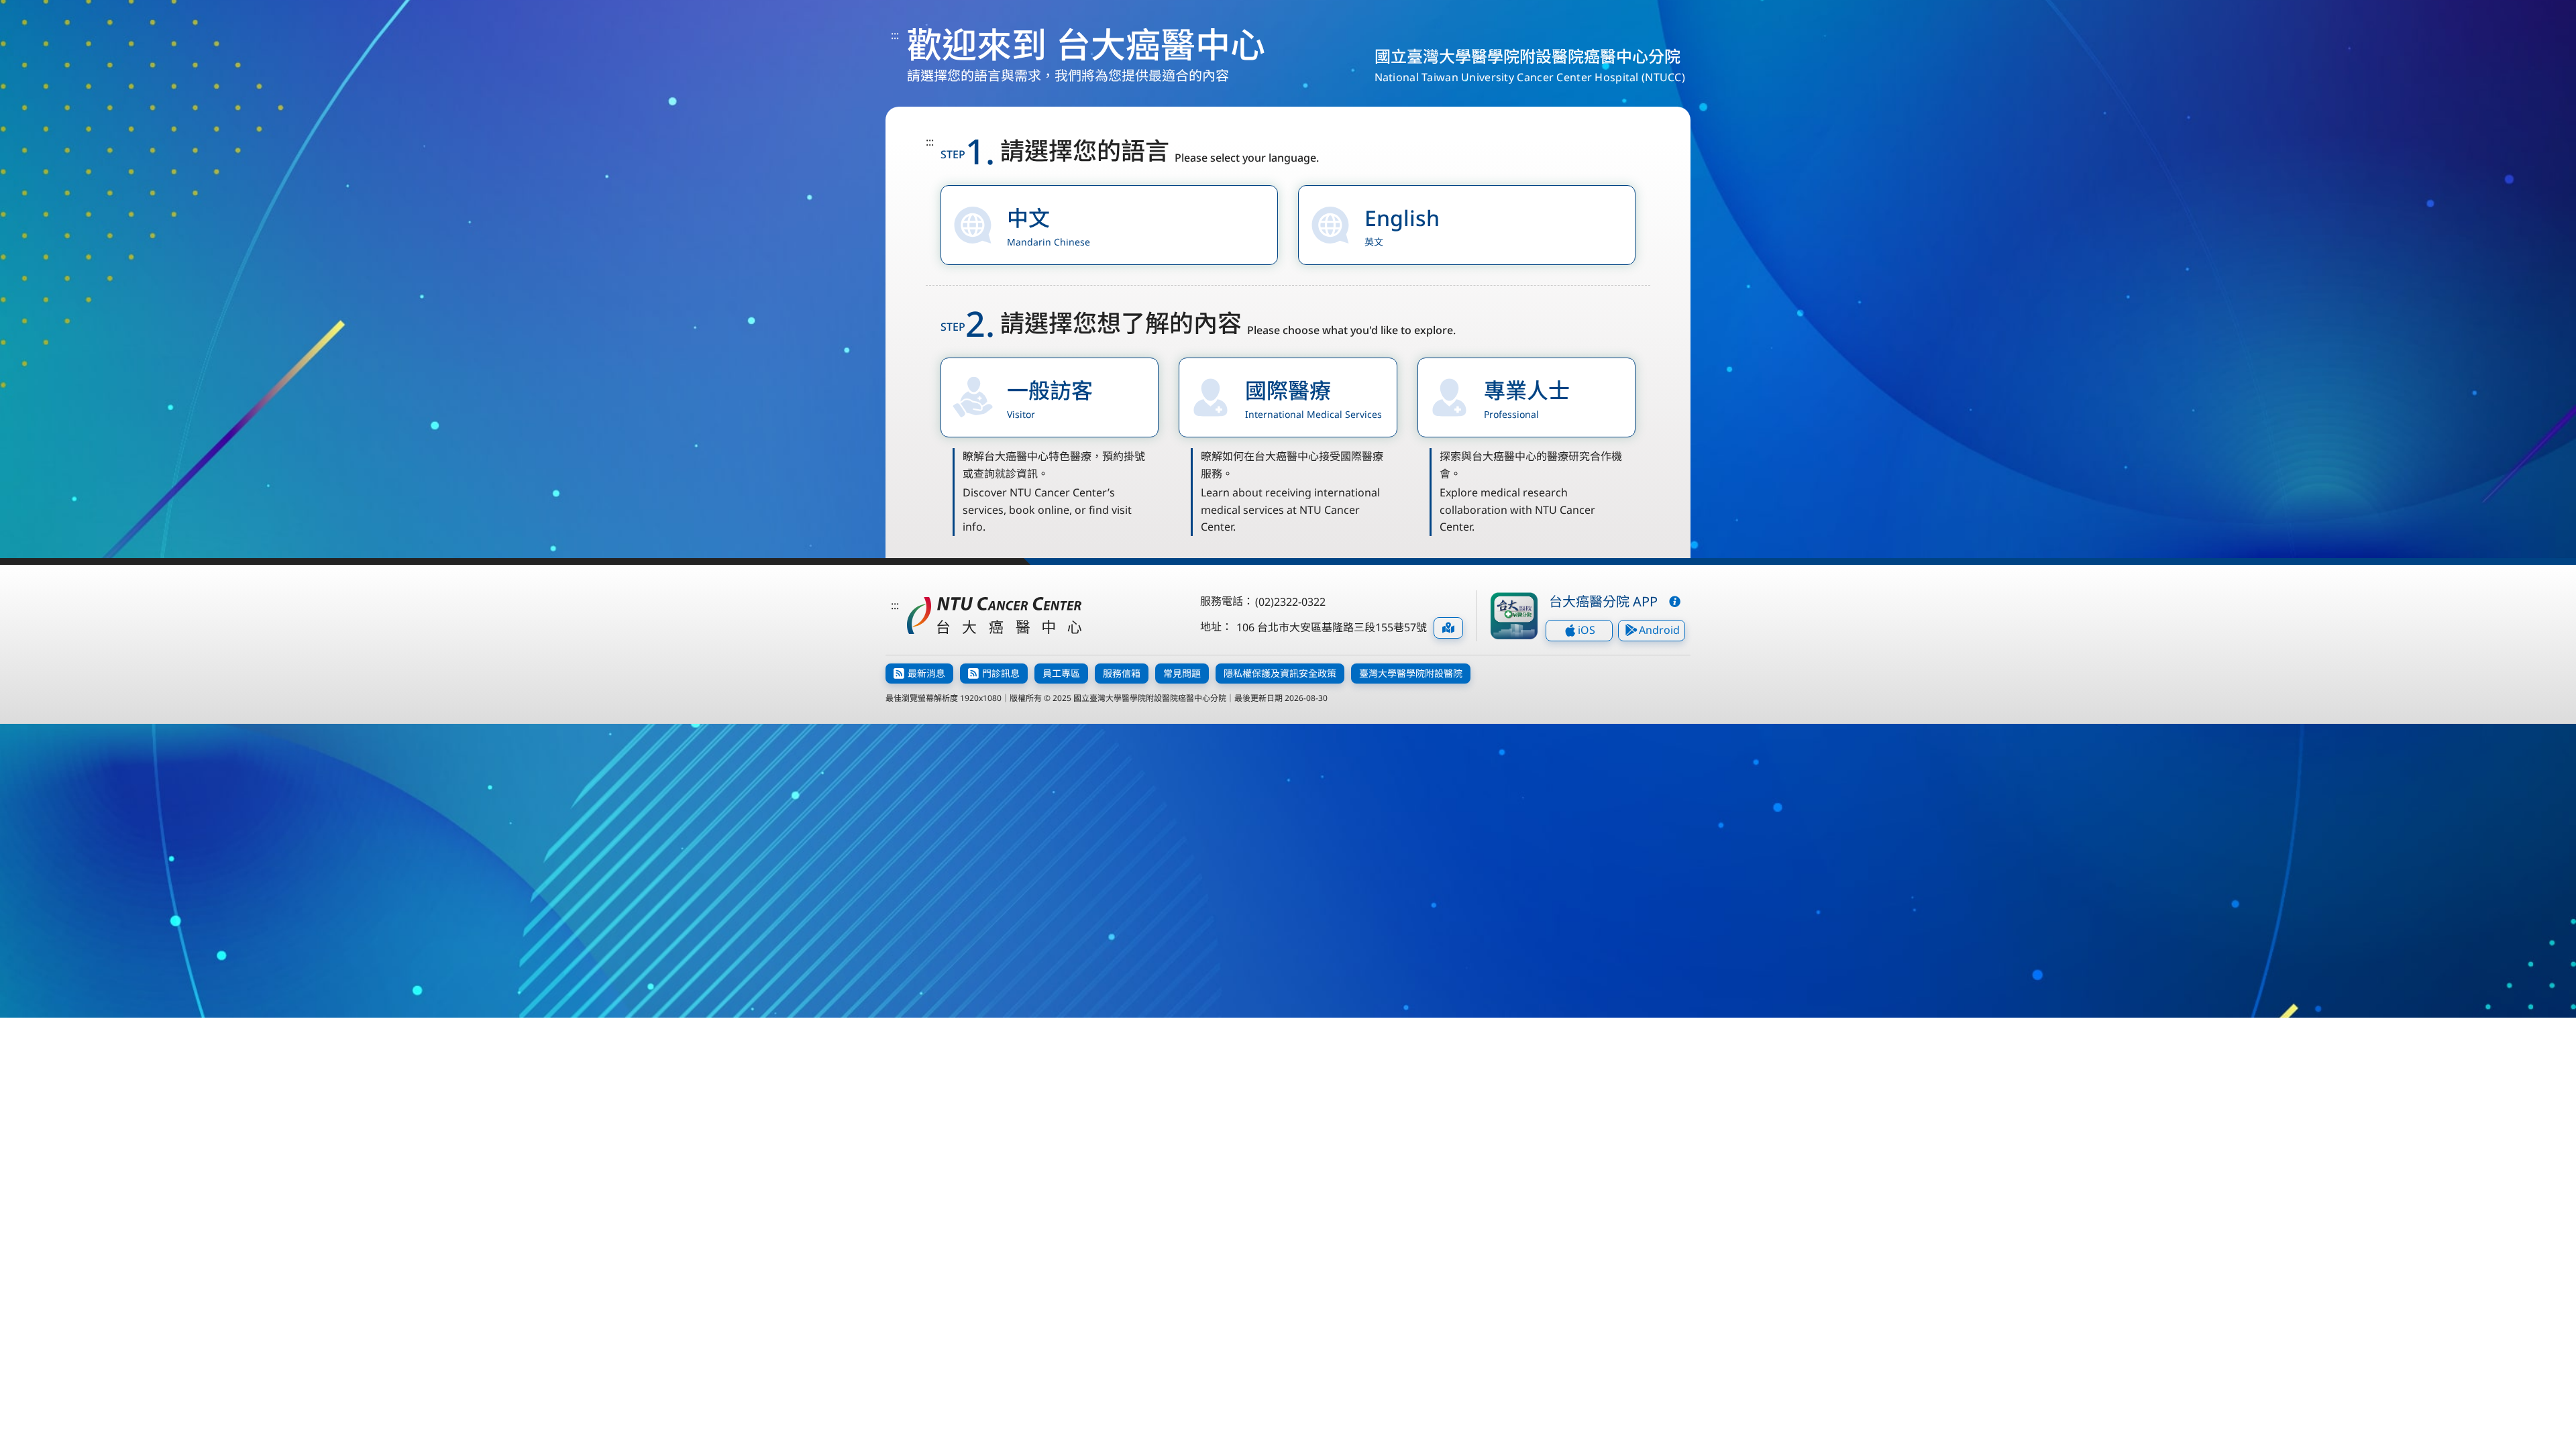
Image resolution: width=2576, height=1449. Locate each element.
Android (1659, 630)
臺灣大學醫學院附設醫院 (1411, 673)
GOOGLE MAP (1448, 628)
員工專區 (1061, 673)
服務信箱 (1122, 673)
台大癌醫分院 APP (1603, 601)
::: (895, 35)
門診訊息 (1001, 673)
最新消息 (926, 673)
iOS (1587, 630)
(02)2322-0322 (1290, 602)
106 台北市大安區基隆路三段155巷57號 (1332, 627)
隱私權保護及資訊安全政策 (1280, 673)
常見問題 (1182, 673)
